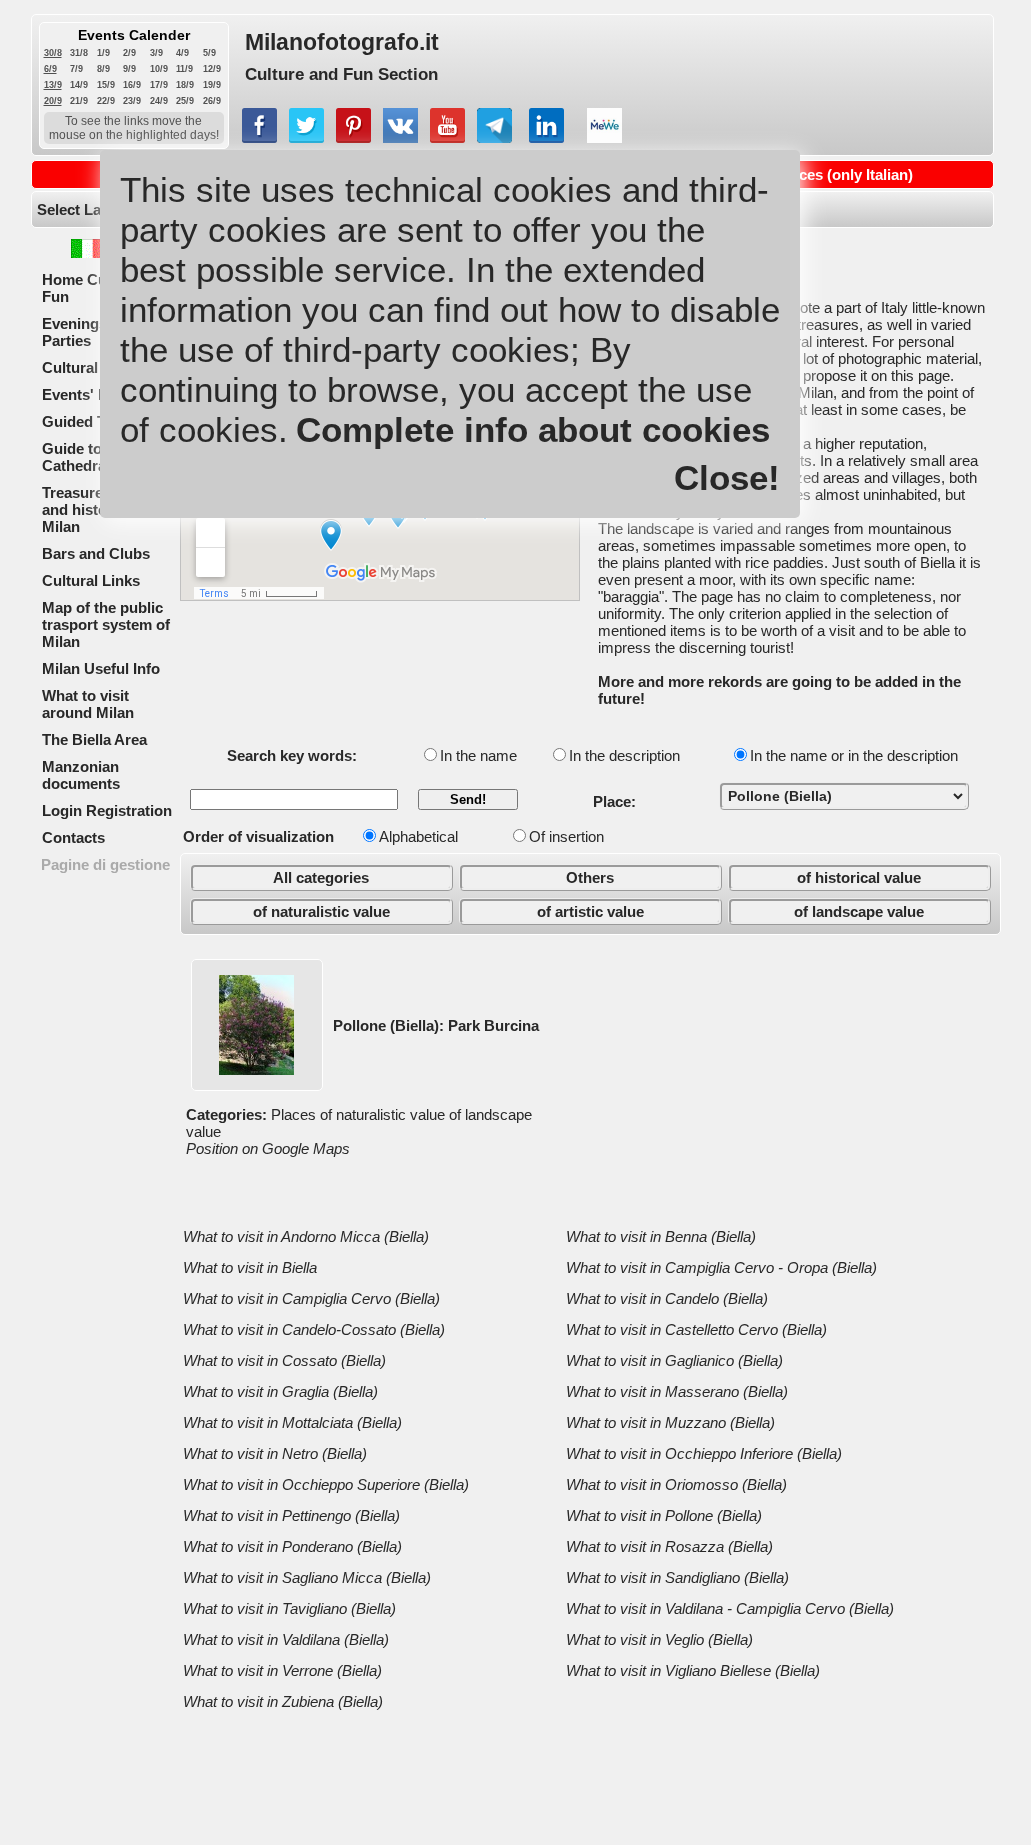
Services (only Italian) (838, 174)
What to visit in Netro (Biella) (275, 1453)
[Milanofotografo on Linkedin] (546, 137)
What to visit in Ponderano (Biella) (292, 1546)
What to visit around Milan (88, 704)
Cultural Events (96, 367)
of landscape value (859, 911)
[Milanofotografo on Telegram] (494, 137)
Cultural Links (91, 580)
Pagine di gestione (105, 864)
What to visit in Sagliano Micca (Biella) (307, 1577)
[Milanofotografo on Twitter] (306, 137)
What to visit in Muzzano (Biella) (670, 1422)
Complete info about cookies (533, 429)
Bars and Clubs (96, 553)
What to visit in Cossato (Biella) (284, 1360)
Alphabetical (418, 836)
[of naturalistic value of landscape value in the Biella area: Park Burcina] (256, 1069)
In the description (624, 755)
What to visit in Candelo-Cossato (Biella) (314, 1329)
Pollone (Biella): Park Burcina (436, 1025)
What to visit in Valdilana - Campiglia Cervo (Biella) (730, 1608)
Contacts (73, 837)
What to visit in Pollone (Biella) (664, 1515)
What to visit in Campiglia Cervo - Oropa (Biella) (721, 1267)
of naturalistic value (321, 911)
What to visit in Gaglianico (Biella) (674, 1360)
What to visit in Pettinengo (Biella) (291, 1515)
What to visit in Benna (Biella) (661, 1236)
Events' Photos (95, 394)
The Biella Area (94, 739)
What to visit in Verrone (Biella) (282, 1670)
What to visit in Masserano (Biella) (677, 1391)
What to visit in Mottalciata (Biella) (292, 1422)
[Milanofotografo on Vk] (400, 137)
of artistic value (590, 911)
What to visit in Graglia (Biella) (280, 1391)
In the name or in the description (854, 755)
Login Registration (107, 810)
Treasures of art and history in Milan (97, 509)
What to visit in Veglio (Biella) (659, 1639)
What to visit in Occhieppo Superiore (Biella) (326, 1484)
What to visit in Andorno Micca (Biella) (306, 1236)
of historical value (859, 877)
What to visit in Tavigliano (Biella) (289, 1608)
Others (590, 877)
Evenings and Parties (89, 332)
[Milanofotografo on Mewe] (604, 137)
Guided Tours (89, 421)
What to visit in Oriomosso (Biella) (676, 1484)
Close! (727, 477)
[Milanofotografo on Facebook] (259, 137)
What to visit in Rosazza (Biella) (669, 1546)
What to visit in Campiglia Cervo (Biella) (311, 1298)
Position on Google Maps (268, 1148)
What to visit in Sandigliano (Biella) (677, 1577)
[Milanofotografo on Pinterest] (353, 137)
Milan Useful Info (101, 668)
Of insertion (566, 836)
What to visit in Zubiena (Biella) (283, 1701)
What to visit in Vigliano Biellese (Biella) (693, 1670)
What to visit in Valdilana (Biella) (286, 1639)
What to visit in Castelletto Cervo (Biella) (696, 1329)
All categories (321, 877)
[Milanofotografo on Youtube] (447, 137)
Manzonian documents (81, 775)
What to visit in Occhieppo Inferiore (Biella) (704, 1453)
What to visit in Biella (250, 1267)
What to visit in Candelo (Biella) (667, 1298)
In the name (478, 755)
